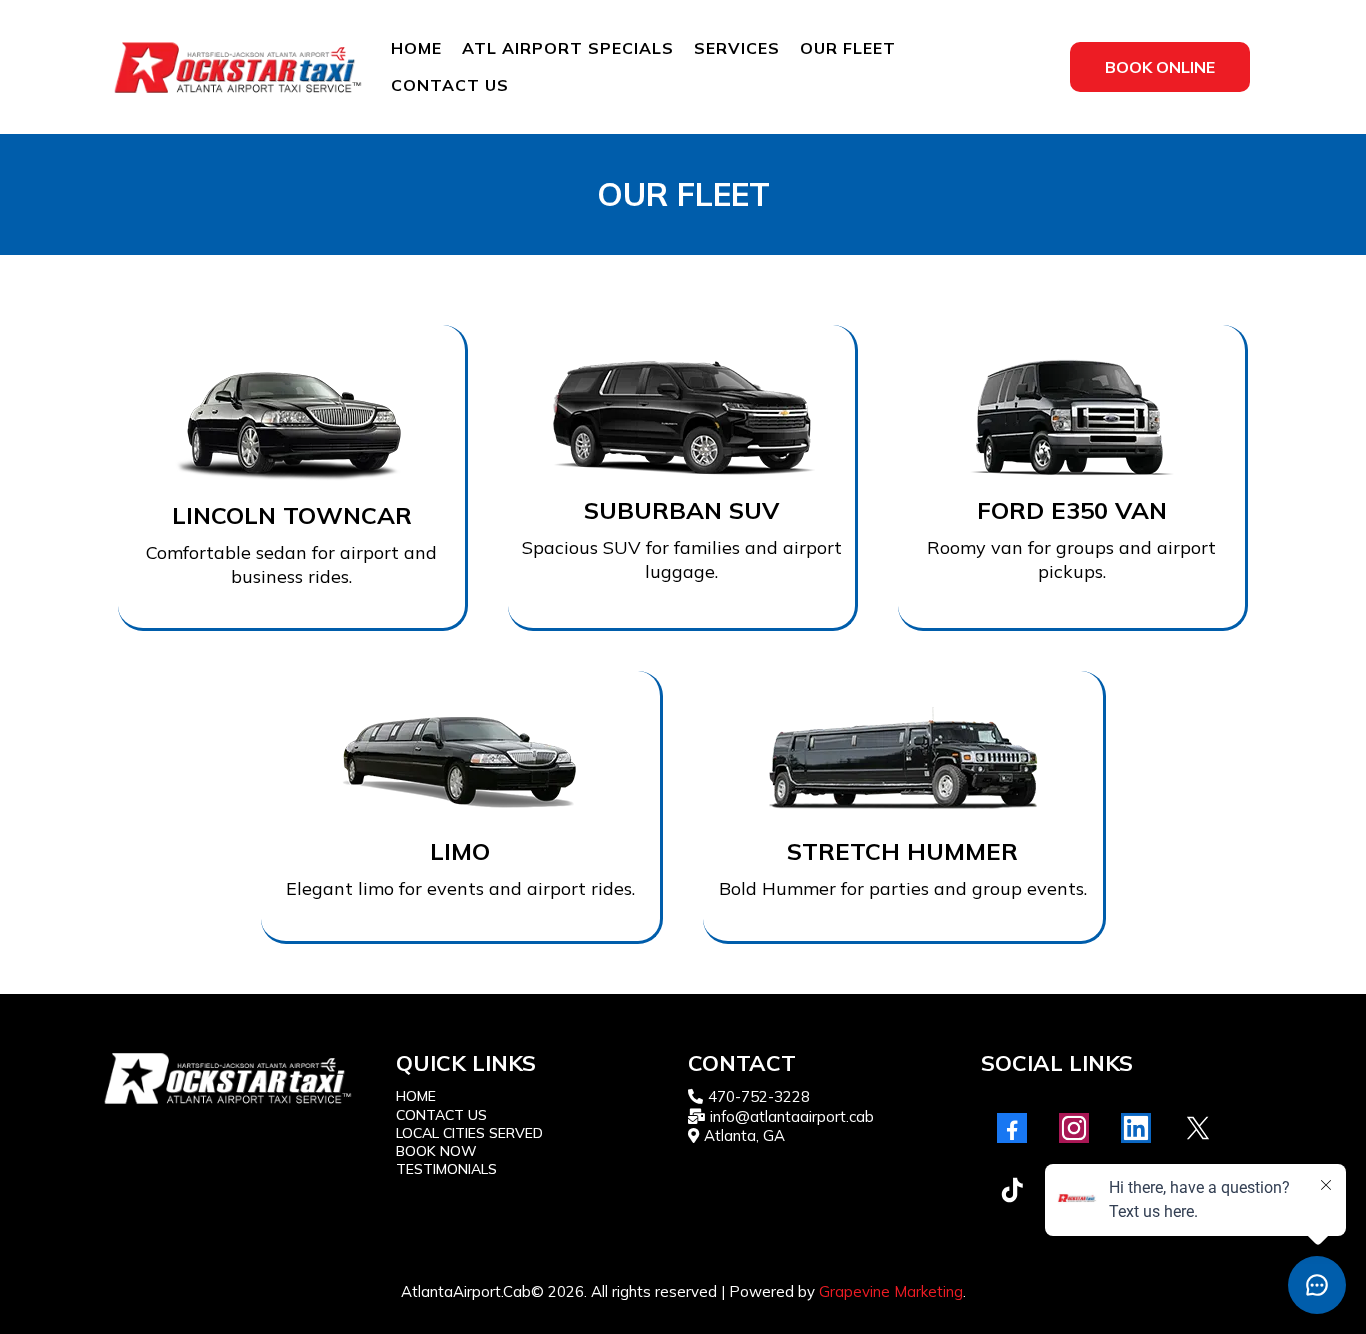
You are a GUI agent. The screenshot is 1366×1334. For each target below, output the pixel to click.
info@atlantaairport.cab (792, 1116)
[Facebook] (1012, 1128)
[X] (1198, 1128)
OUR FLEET (848, 48)
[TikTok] (1012, 1190)
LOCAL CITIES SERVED (469, 1133)
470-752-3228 (759, 1096)
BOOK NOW (436, 1151)
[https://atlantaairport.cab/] (238, 67)
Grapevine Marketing (891, 1291)
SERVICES (737, 48)
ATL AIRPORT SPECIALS (568, 48)
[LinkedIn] (1136, 1128)
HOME (416, 48)
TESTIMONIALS (446, 1169)
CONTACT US (450, 85)
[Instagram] (1074, 1128)
